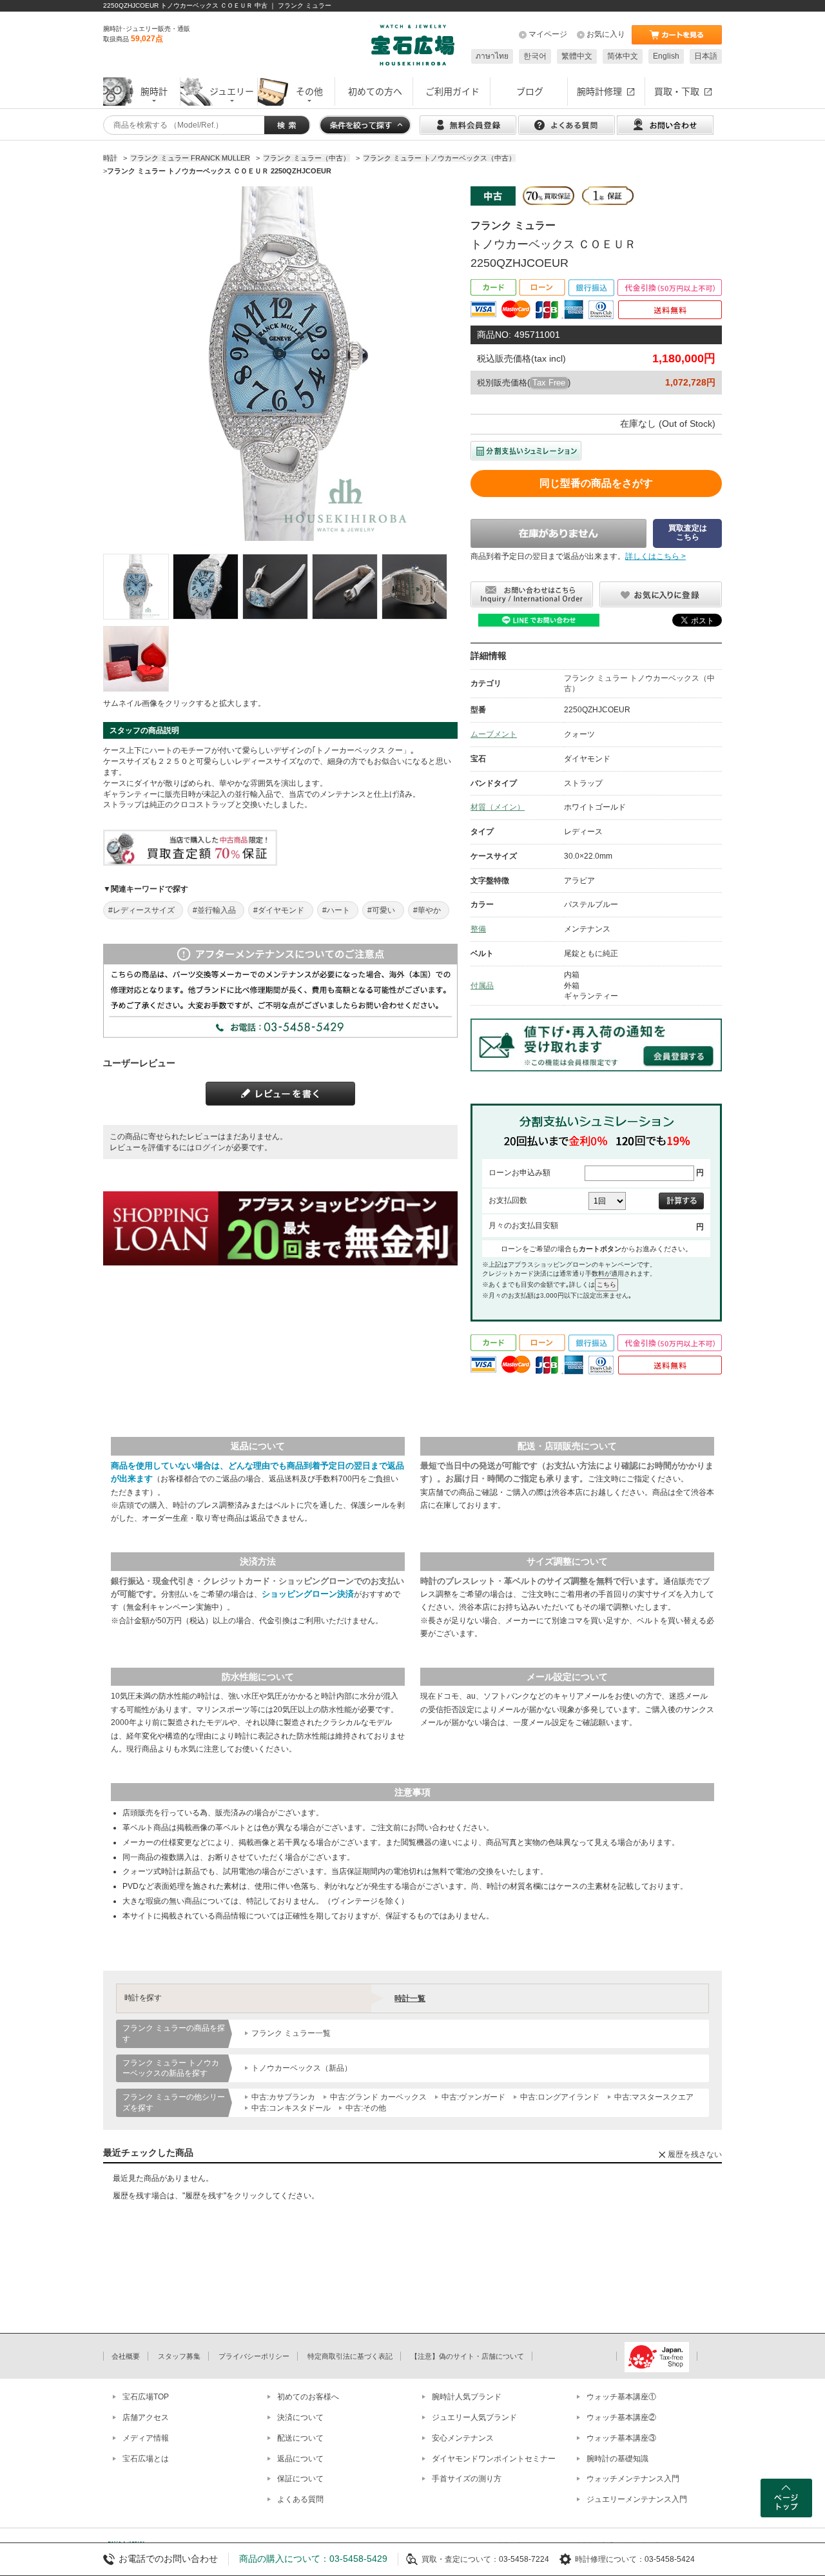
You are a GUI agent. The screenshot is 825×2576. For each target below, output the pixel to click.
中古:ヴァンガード (473, 2097)
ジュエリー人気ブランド (474, 2417)
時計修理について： (610, 2559)
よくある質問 (300, 2499)
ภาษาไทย (492, 56)
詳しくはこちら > (655, 556)
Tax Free (549, 383)
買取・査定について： (460, 2559)
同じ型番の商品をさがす (596, 483)
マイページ (548, 34)
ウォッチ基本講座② (621, 2417)
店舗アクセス (146, 2417)
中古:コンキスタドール (291, 2108)
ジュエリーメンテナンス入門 (637, 2499)
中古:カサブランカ (283, 2097)
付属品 (482, 986)
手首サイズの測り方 (467, 2479)
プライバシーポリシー (254, 2356)
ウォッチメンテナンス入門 (633, 2479)
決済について (300, 2417)
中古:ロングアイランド (560, 2097)
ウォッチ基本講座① (621, 2397)
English (666, 56)
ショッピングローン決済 (308, 1594)
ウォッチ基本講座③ (621, 2438)
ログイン (210, 1147)
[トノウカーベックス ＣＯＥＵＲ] (136, 587)
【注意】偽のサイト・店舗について (467, 2356)
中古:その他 (366, 2108)
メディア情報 (146, 2438)
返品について (300, 2459)
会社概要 (126, 2356)
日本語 (706, 56)
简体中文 (623, 56)
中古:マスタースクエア (654, 2097)
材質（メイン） (498, 807)
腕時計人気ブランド (467, 2397)
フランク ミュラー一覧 (291, 2033)
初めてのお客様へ (308, 2397)
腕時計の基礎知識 (617, 2459)
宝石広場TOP (146, 2397)
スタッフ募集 (179, 2356)
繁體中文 (577, 56)
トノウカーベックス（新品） (302, 2068)
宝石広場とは (146, 2459)
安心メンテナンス (463, 2438)
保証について (300, 2479)
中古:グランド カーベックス (378, 2097)
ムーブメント (494, 734)
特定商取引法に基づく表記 (350, 2356)
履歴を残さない (695, 2154)
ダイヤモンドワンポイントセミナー (494, 2459)
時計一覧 (410, 1998)
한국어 (535, 56)
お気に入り (606, 34)
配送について (300, 2438)
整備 (478, 929)
